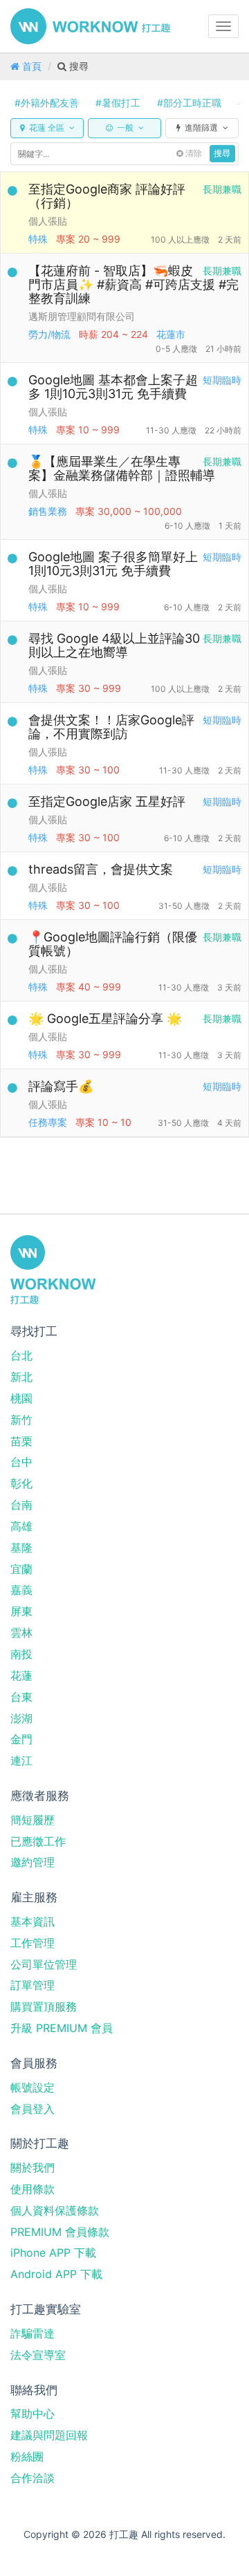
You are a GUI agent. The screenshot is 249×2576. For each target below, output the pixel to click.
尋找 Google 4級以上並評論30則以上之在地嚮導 (114, 645)
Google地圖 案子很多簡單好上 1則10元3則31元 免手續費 (113, 564)
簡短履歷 (33, 1820)
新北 (21, 1377)
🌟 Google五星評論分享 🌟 (105, 1018)
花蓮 (21, 1675)
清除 (193, 153)
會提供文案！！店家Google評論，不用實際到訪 (111, 727)
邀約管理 (33, 1862)
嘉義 (21, 1590)
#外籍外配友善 (47, 103)
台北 (21, 1355)
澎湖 (21, 1718)
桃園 (21, 1398)
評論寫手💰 (61, 1086)
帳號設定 (33, 2087)
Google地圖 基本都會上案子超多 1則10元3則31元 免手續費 (113, 387)
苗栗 (21, 1441)
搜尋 (222, 153)
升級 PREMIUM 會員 (62, 2028)
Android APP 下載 (56, 2274)
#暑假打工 (118, 103)
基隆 (21, 1548)
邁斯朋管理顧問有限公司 (82, 316)
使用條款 (33, 2189)
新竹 (21, 1420)
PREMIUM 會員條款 (60, 2232)
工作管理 (33, 1943)
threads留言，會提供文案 (101, 869)
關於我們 (33, 2168)
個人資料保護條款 (55, 2210)
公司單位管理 (44, 1964)
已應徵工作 (38, 1841)
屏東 (21, 1611)
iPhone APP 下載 (53, 2253)
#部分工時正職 (189, 103)
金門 (21, 1739)
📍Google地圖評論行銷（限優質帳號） (113, 944)
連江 (21, 1760)
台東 (21, 1697)
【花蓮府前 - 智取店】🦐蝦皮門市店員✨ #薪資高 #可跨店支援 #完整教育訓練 (133, 284)
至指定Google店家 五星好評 (107, 801)
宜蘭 (21, 1569)
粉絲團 (27, 2456)
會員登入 (33, 2109)
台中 (21, 1462)
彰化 (21, 1483)
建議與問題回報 (49, 2435)
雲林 (21, 1633)
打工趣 (90, 26)
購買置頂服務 (44, 2006)
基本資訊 (33, 1921)
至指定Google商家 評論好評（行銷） (107, 196)
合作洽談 (33, 2478)
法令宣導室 (38, 2355)
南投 (21, 1654)
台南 (21, 1505)
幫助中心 (33, 2414)
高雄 (21, 1526)
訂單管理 (33, 1985)
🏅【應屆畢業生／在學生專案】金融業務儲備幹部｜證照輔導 (122, 468)
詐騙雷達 (33, 2333)
